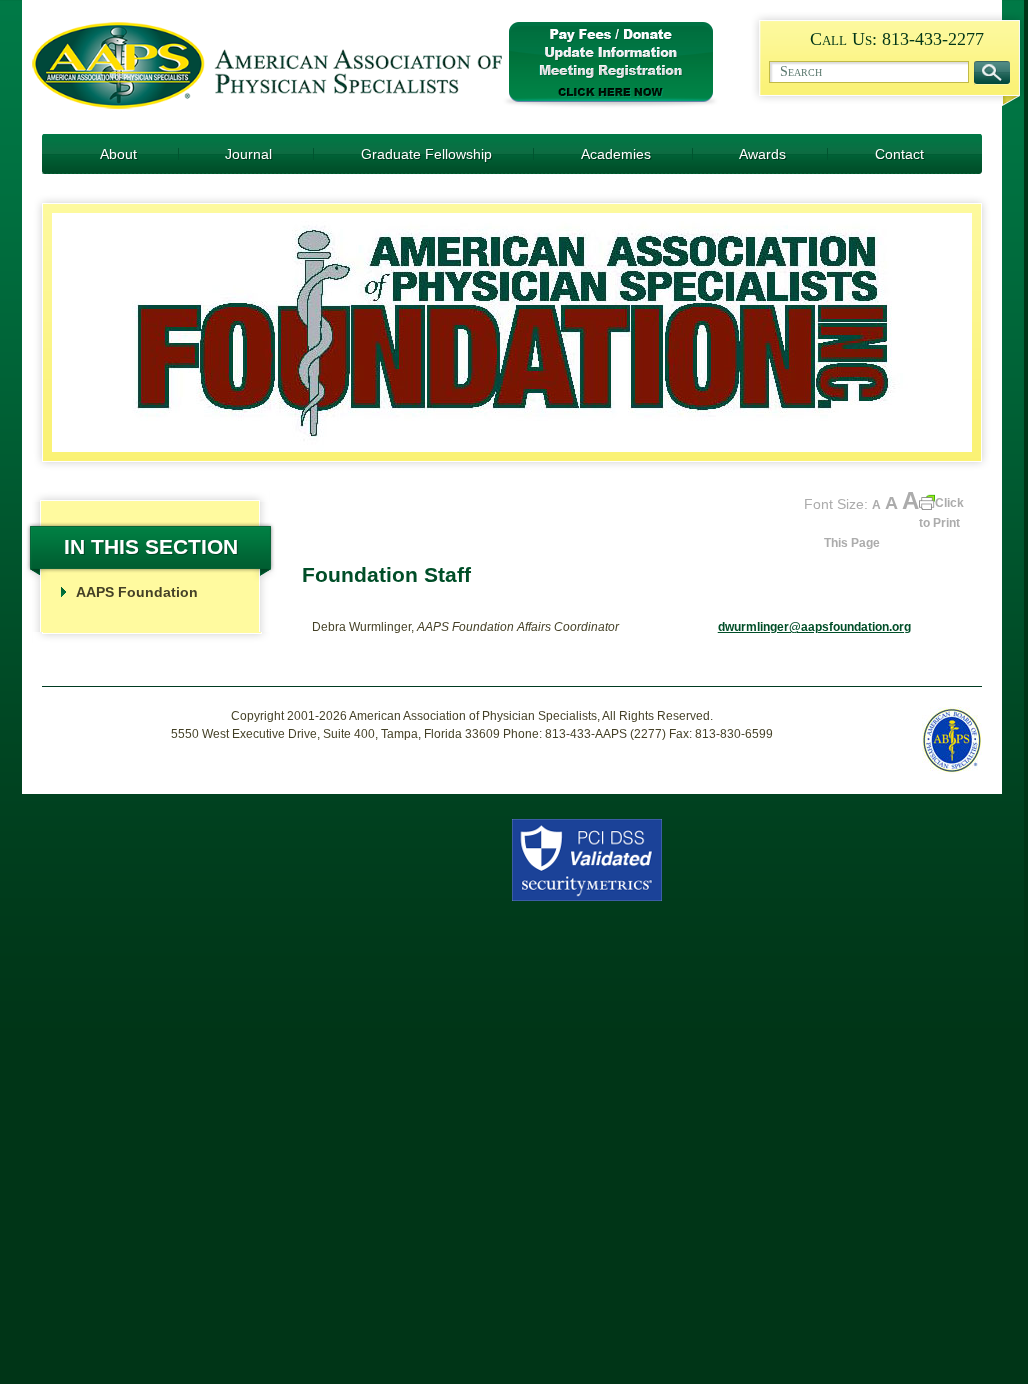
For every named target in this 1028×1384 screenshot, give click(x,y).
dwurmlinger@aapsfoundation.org (814, 627)
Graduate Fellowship (426, 154)
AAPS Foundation (137, 592)
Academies (616, 154)
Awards (762, 154)
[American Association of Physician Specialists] (267, 105)
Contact (899, 154)
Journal (248, 154)
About (118, 154)
